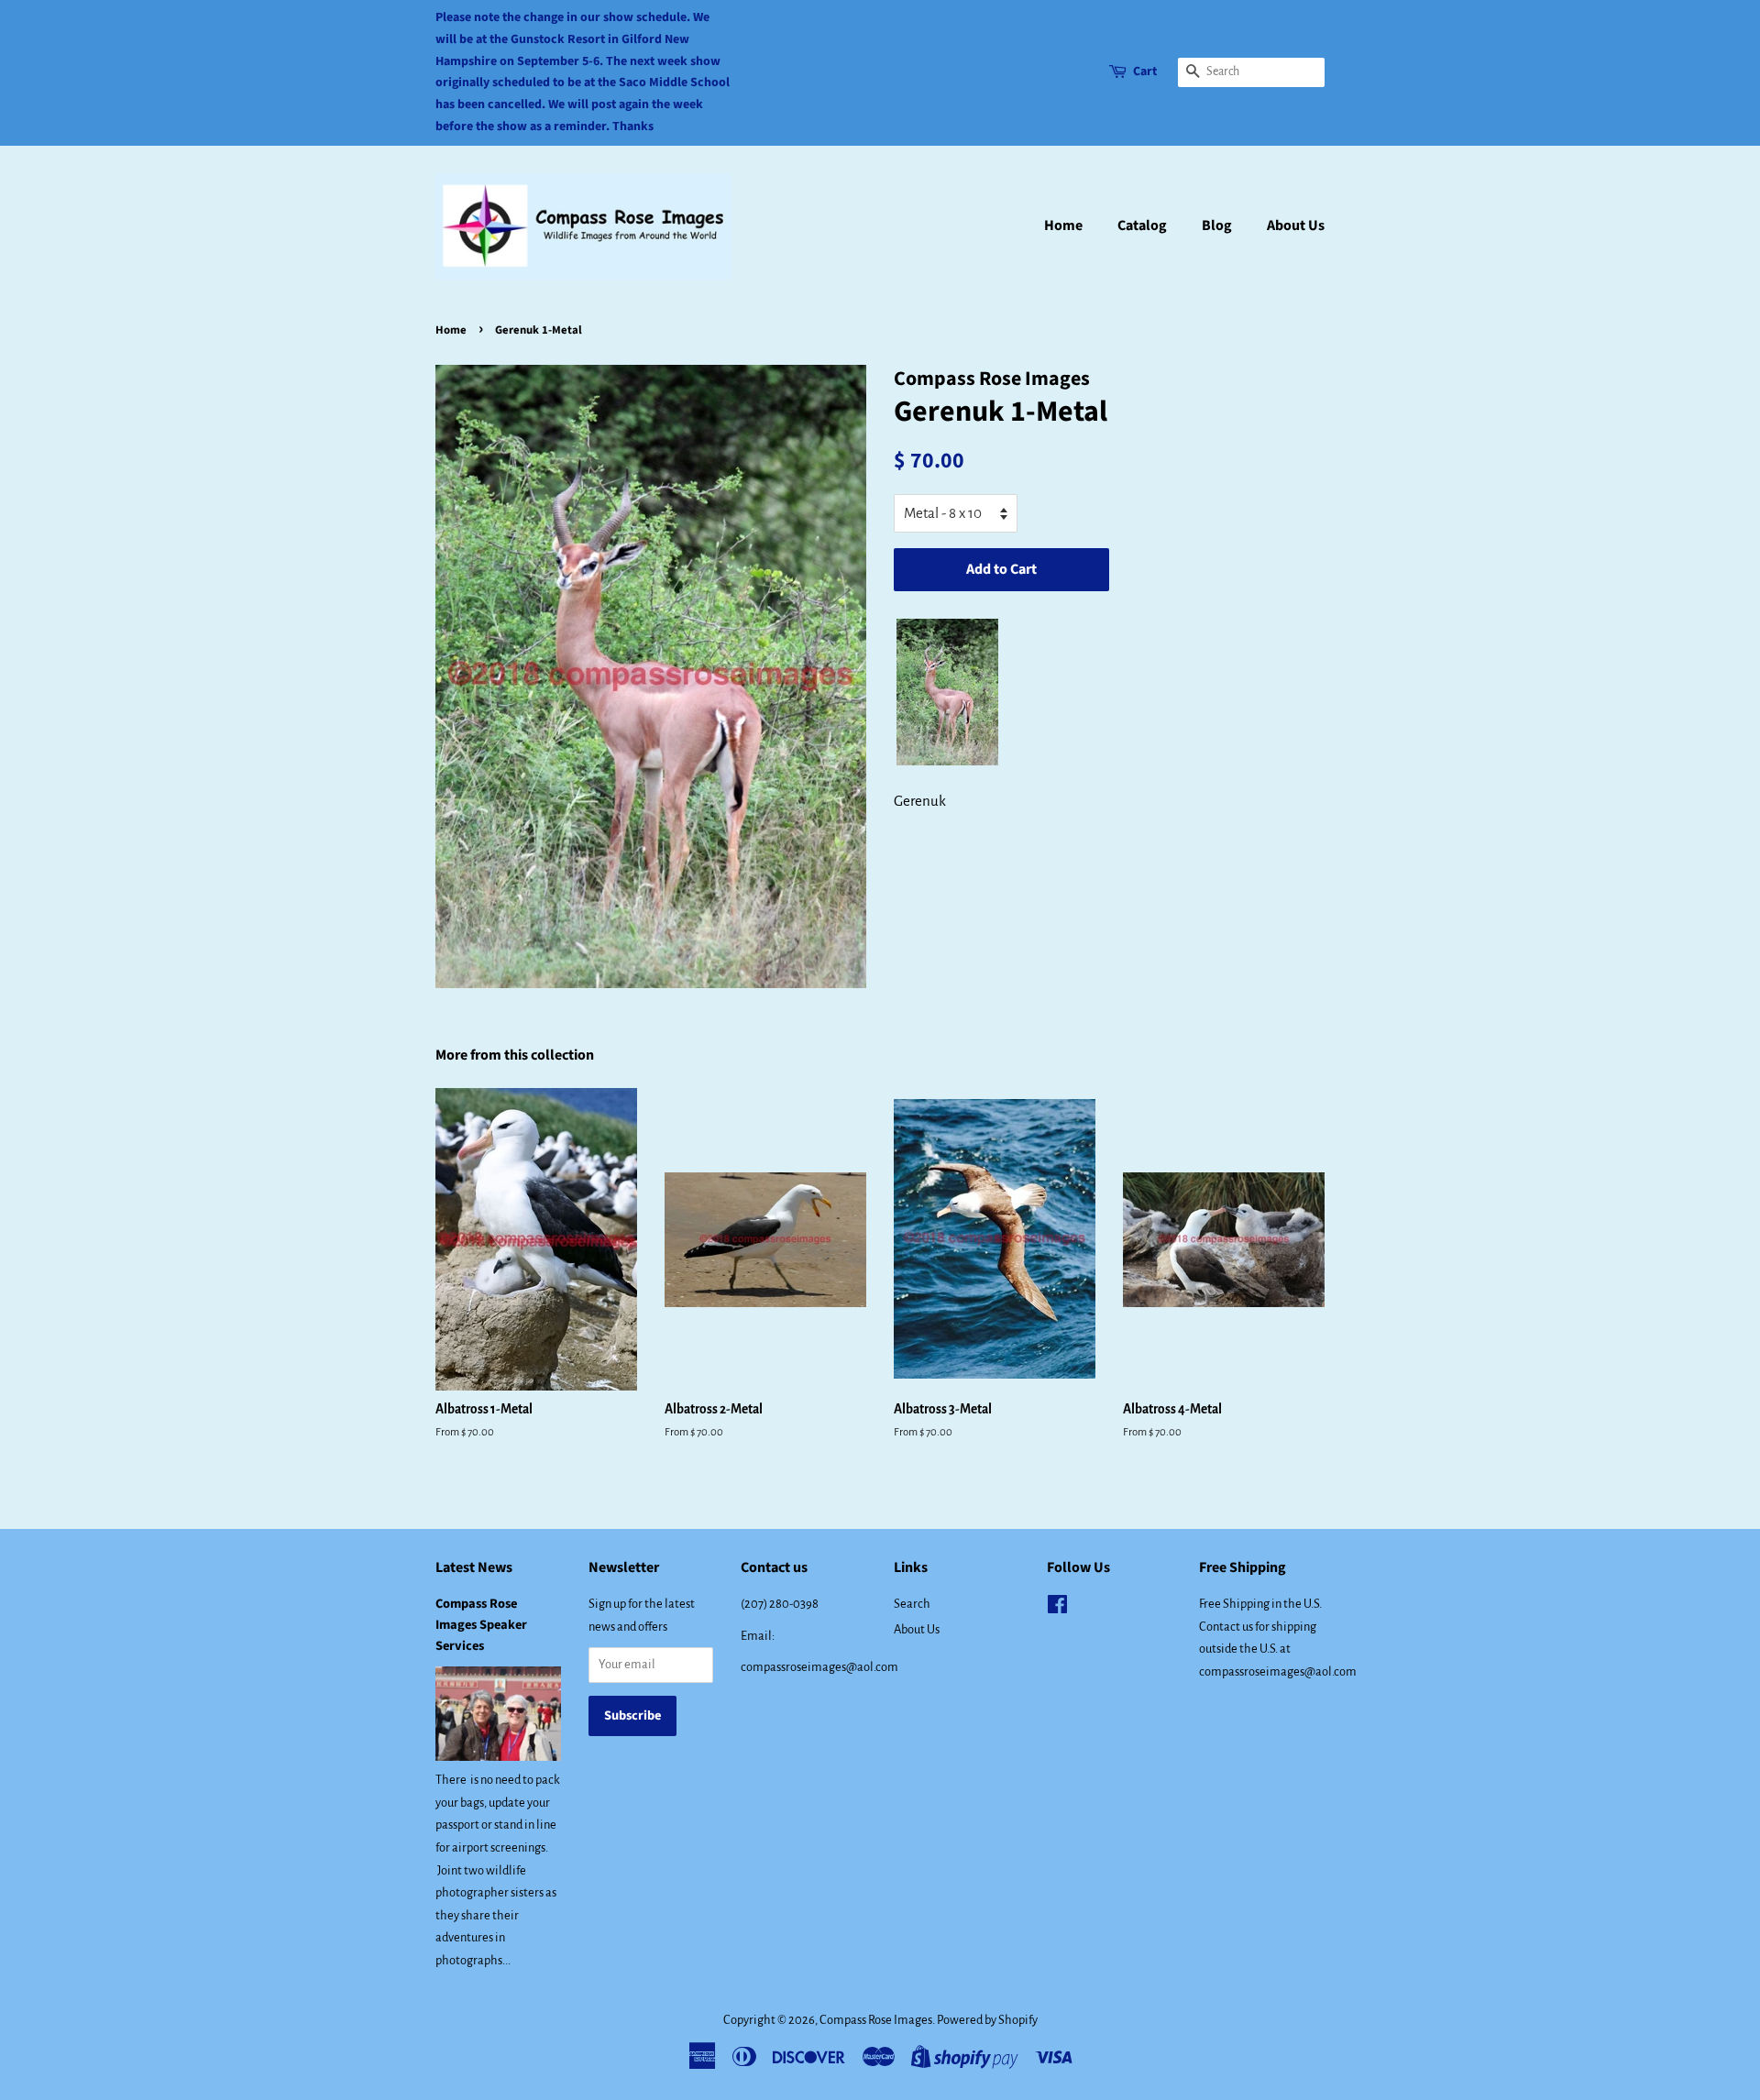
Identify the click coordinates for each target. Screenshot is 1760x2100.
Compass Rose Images (876, 2020)
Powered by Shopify (987, 2020)
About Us (1296, 225)
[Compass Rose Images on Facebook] (1057, 1608)
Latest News (474, 1567)
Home (1063, 225)
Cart (1145, 71)
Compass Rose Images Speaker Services (481, 1625)
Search (912, 1604)
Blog (1217, 225)
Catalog (1142, 225)
